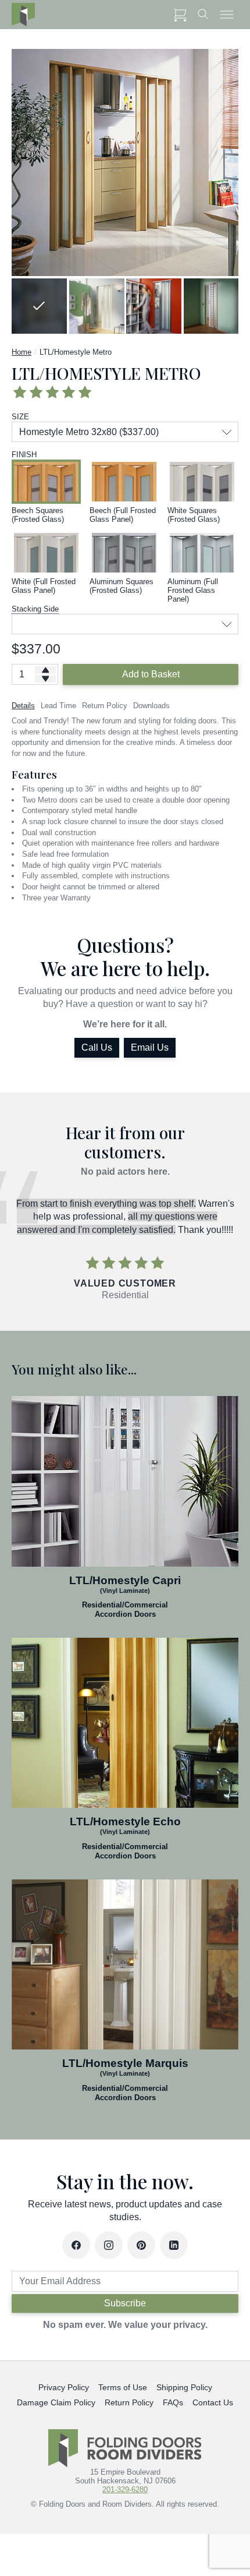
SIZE (20, 417)
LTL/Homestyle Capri (125, 1580)
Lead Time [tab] (58, 706)
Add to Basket (151, 674)
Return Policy (129, 2402)
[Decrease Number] (45, 679)
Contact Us (213, 2402)
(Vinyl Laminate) (125, 1590)
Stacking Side (35, 609)
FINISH (24, 455)
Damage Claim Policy (56, 2402)
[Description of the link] (125, 1481)
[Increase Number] (45, 670)
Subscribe (125, 2303)
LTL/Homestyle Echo (125, 1821)
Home (22, 352)
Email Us (150, 1047)
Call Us (97, 1047)
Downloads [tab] (151, 706)
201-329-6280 (125, 2490)
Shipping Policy (184, 2387)
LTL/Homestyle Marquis (125, 2063)
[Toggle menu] (227, 15)
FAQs (173, 2402)
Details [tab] (23, 706)
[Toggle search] (203, 15)
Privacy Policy (64, 2387)
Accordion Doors (125, 1614)
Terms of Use (123, 2387)
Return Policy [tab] (105, 706)
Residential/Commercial (125, 1605)
